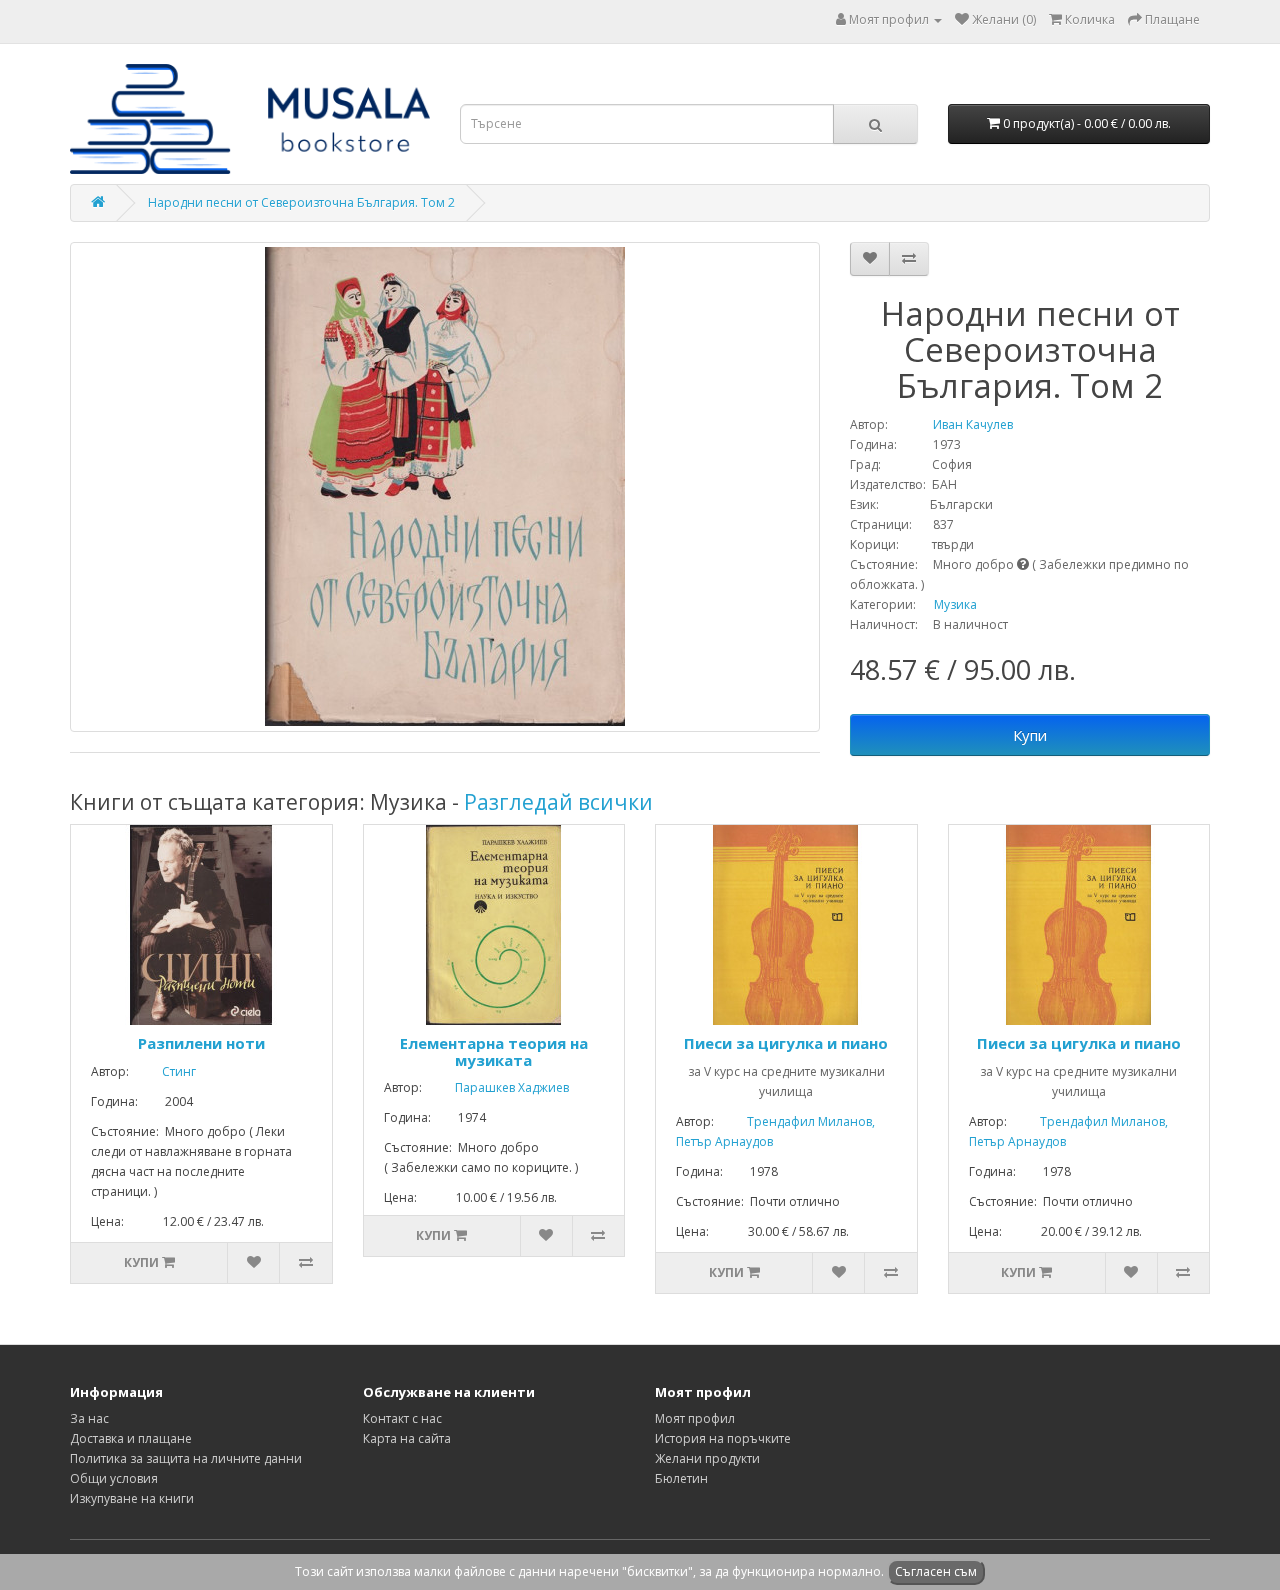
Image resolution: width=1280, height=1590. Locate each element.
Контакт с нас (402, 1418)
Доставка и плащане (131, 1438)
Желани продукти (707, 1458)
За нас (89, 1418)
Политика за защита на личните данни (186, 1458)
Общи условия (114, 1478)
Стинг (164, 1071)
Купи (1030, 735)
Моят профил (695, 1418)
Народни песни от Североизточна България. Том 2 (301, 202)
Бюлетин (681, 1478)
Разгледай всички (558, 802)
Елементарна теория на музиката (494, 1051)
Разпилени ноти (201, 1043)
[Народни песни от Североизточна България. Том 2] (445, 487)
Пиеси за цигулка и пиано (786, 1043)
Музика (955, 604)
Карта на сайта (407, 1438)
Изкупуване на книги (132, 1498)
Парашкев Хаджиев (497, 1087)
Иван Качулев (952, 424)
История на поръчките (723, 1438)
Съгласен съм (936, 1571)
